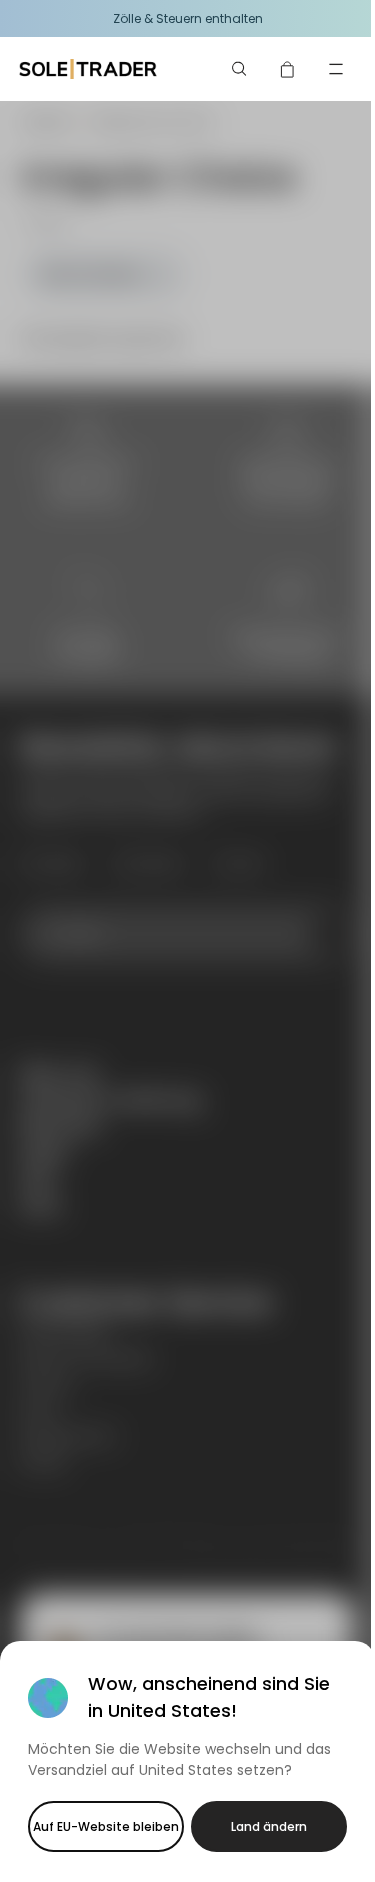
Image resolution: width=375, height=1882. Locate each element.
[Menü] (336, 69)
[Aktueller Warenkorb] (288, 69)
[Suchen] (240, 69)
